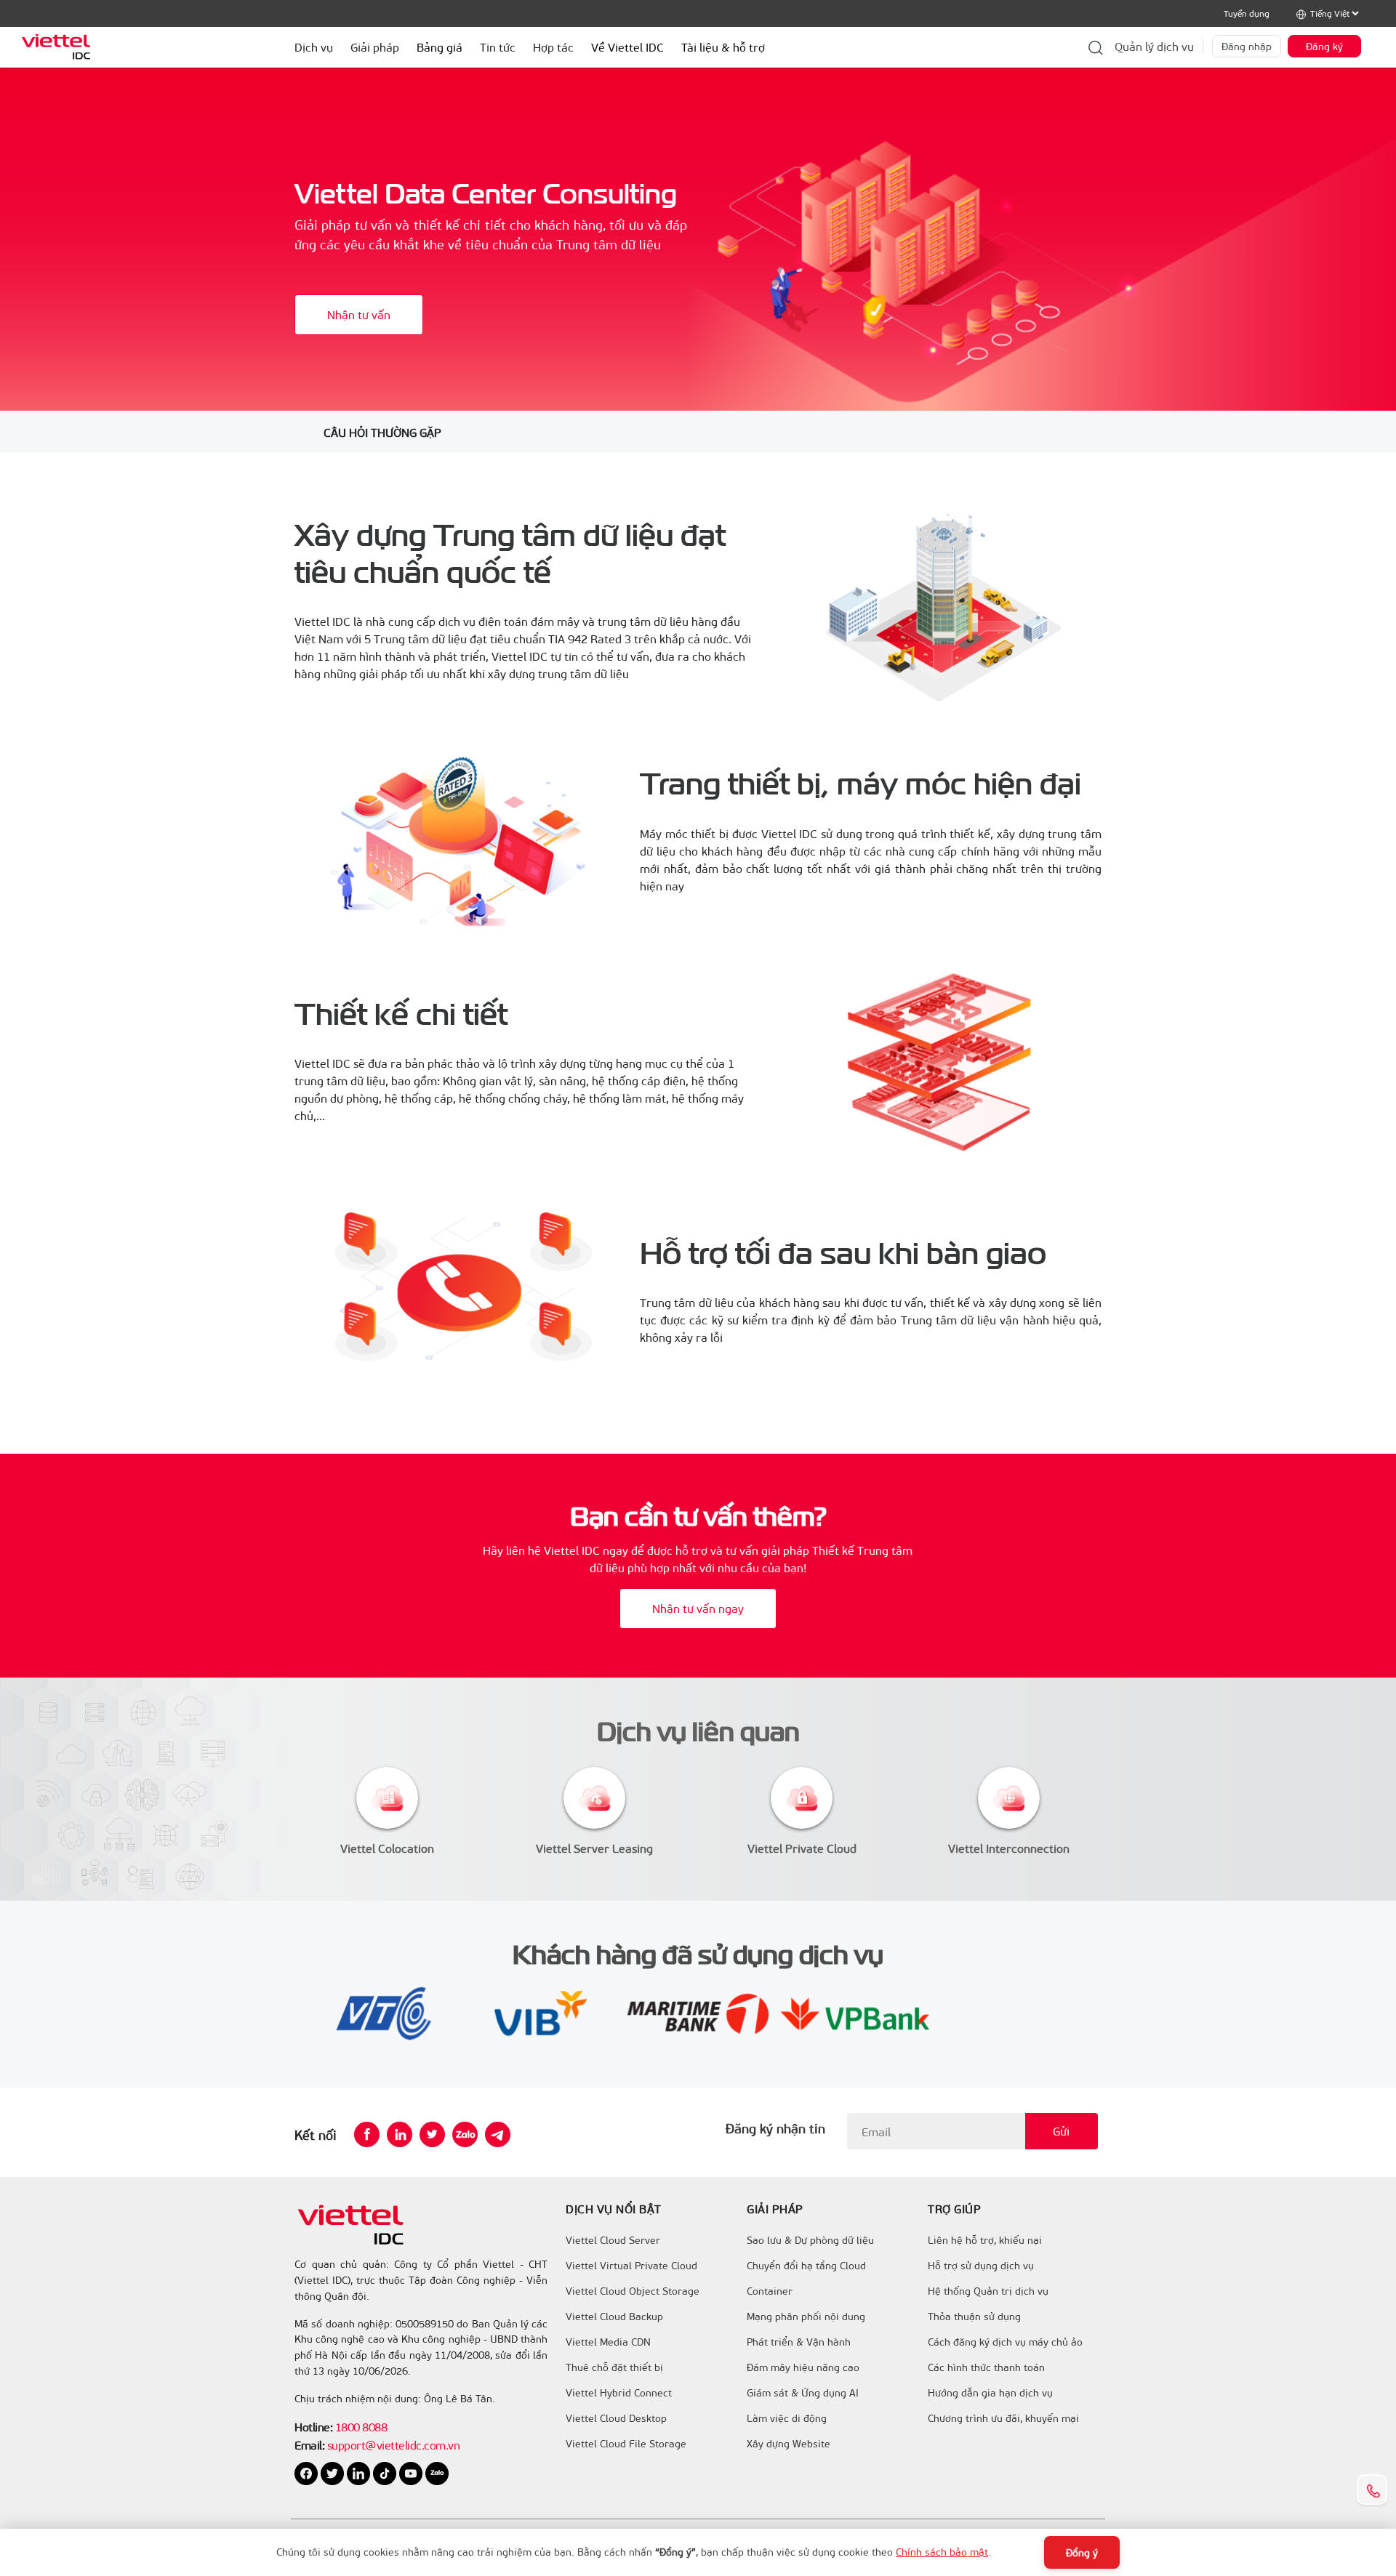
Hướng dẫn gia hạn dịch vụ (990, 2393)
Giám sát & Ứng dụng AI (803, 2393)
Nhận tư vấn (359, 314)
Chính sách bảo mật (942, 2552)
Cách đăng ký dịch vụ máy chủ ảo (1005, 2342)
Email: (309, 2445)
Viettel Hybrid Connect (619, 2393)
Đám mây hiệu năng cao (803, 2367)
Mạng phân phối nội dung (806, 2317)
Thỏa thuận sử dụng (974, 2317)
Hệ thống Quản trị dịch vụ (988, 2291)
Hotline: (313, 2427)
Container (770, 2291)
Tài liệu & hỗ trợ (723, 47)
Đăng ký (1324, 46)
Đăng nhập (1247, 46)
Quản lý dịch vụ (1154, 46)
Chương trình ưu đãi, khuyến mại (1003, 2418)
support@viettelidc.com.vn (392, 2445)
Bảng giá (440, 47)
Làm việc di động (787, 2418)
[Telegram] (498, 2134)
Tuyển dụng (1247, 13)
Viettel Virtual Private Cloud (631, 2266)
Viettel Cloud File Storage (626, 2444)
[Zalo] (465, 2134)
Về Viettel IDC (627, 47)
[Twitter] (432, 2134)
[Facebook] (367, 2134)
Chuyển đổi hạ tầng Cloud (806, 2266)
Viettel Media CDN (608, 2342)
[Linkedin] (400, 2134)
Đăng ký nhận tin (775, 2128)
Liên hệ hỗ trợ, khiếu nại (985, 2240)
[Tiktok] (386, 2472)
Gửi (1061, 2131)
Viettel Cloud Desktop (616, 2418)
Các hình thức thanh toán (986, 2367)
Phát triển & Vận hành (799, 2342)
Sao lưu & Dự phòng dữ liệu (810, 2240)
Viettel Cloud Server (613, 2240)
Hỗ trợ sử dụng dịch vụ (981, 2266)
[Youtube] (412, 2472)
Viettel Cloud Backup (614, 2317)
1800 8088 (361, 2427)
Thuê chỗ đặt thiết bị (614, 2367)
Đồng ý (1082, 2552)
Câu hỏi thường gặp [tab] (382, 432)
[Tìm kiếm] (1096, 47)
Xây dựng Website (789, 2444)
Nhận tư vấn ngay (698, 1608)
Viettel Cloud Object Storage (633, 2291)
